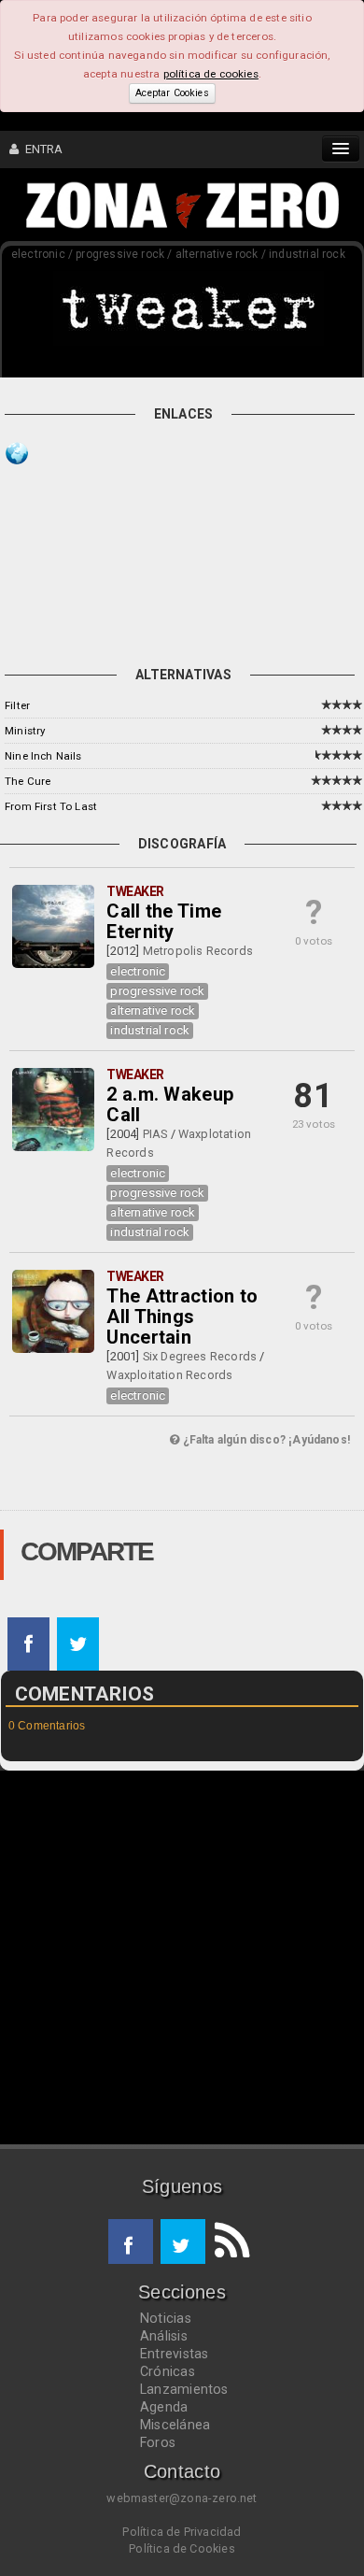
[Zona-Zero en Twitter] (183, 2242)
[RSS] (228, 2242)
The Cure (28, 781)
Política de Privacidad (182, 2532)
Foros (158, 2442)
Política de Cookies (182, 2548)
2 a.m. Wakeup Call (170, 1104)
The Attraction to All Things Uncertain (182, 1316)
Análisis (164, 2336)
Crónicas (168, 2371)
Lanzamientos (184, 2389)
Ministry (25, 731)
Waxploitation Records (169, 1375)
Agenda (164, 2407)
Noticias (166, 2318)
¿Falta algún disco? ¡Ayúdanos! (265, 1440)
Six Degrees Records (200, 1356)
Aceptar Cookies (172, 93)
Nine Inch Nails (43, 756)
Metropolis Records (198, 951)
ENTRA (41, 149)
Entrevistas (174, 2354)
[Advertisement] (197, 546)
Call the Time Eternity (164, 921)
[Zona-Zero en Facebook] (131, 2242)
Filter (17, 705)
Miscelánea (175, 2425)
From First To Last (51, 806)
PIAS (155, 1134)
